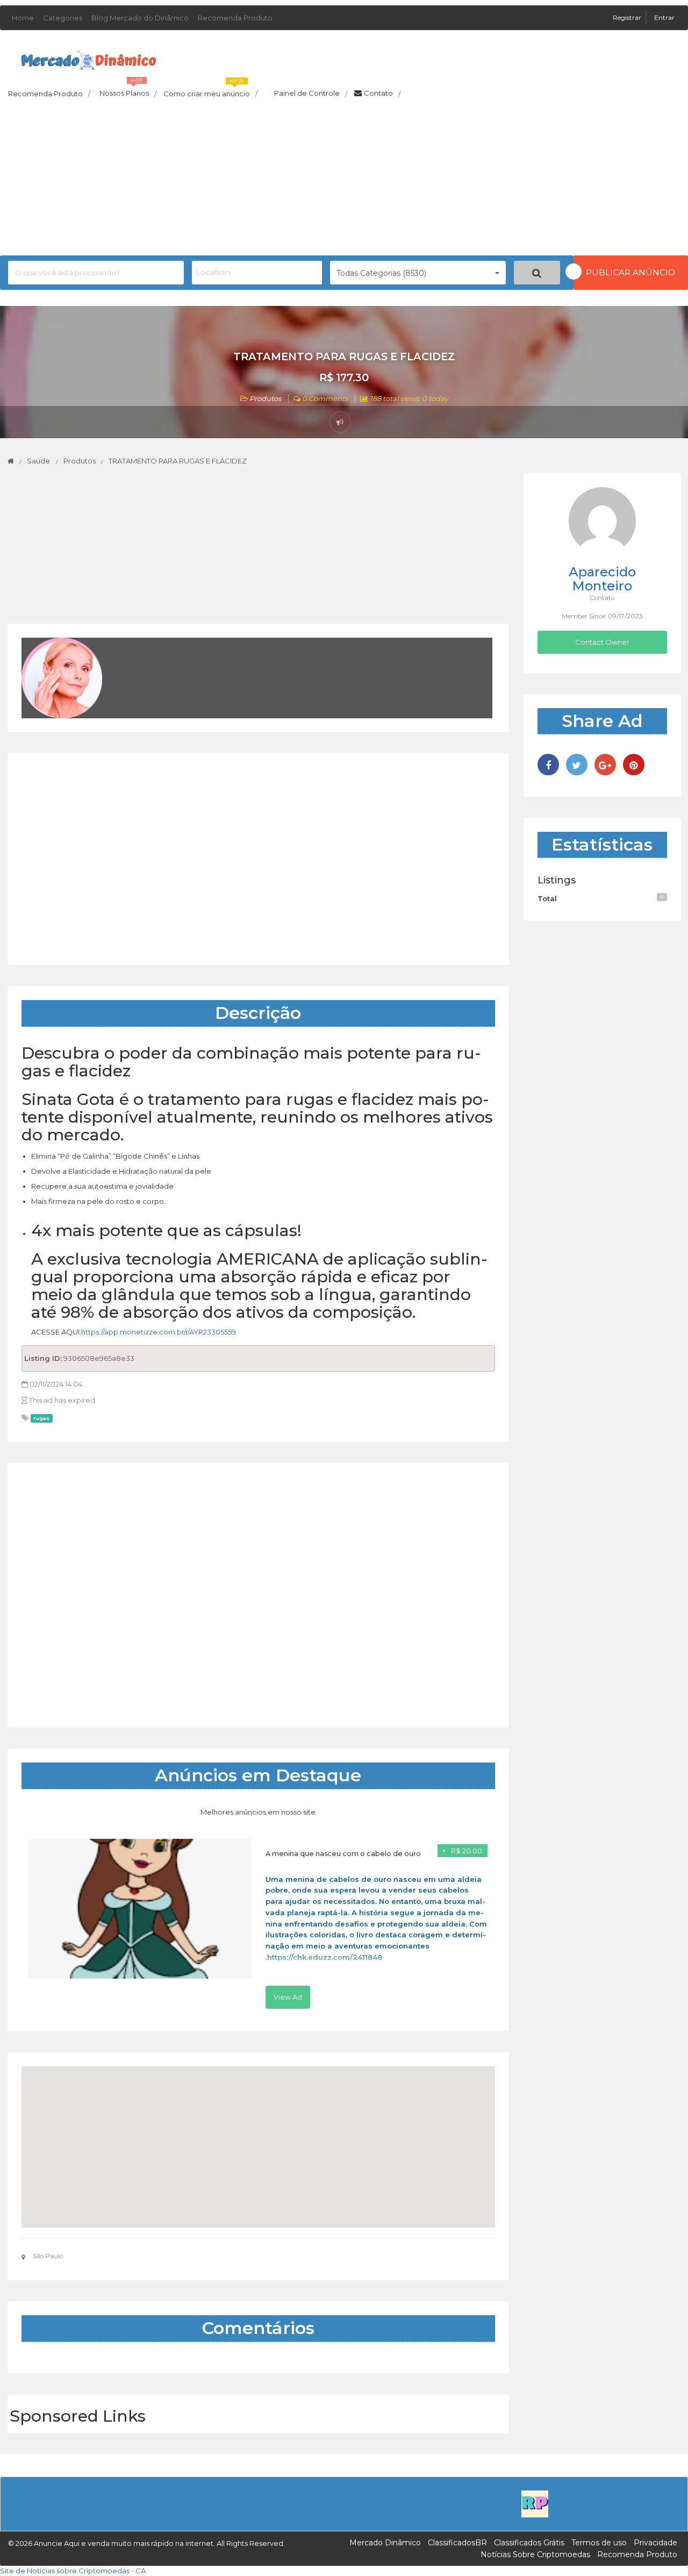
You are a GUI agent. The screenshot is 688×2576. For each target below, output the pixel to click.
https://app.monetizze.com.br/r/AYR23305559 (159, 1332)
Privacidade (655, 2543)
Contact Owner (602, 642)
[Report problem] (340, 422)
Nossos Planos (128, 90)
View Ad (288, 1997)
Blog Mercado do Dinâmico (140, 18)
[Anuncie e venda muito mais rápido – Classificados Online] (89, 58)
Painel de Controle (311, 94)
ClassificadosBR (457, 2543)
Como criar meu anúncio (210, 90)
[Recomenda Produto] (535, 2503)
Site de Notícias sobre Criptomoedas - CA (73, 2571)
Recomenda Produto (235, 18)
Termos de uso (599, 2543)
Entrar (664, 17)
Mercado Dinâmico (385, 2543)
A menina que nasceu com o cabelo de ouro (343, 1853)
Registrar (628, 17)
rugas (41, 1418)
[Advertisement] (344, 180)
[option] (258, 1924)
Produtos (265, 398)
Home (23, 18)
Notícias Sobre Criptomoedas (535, 2554)
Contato (382, 94)
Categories (63, 18)
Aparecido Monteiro (602, 579)
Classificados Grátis (529, 2543)
